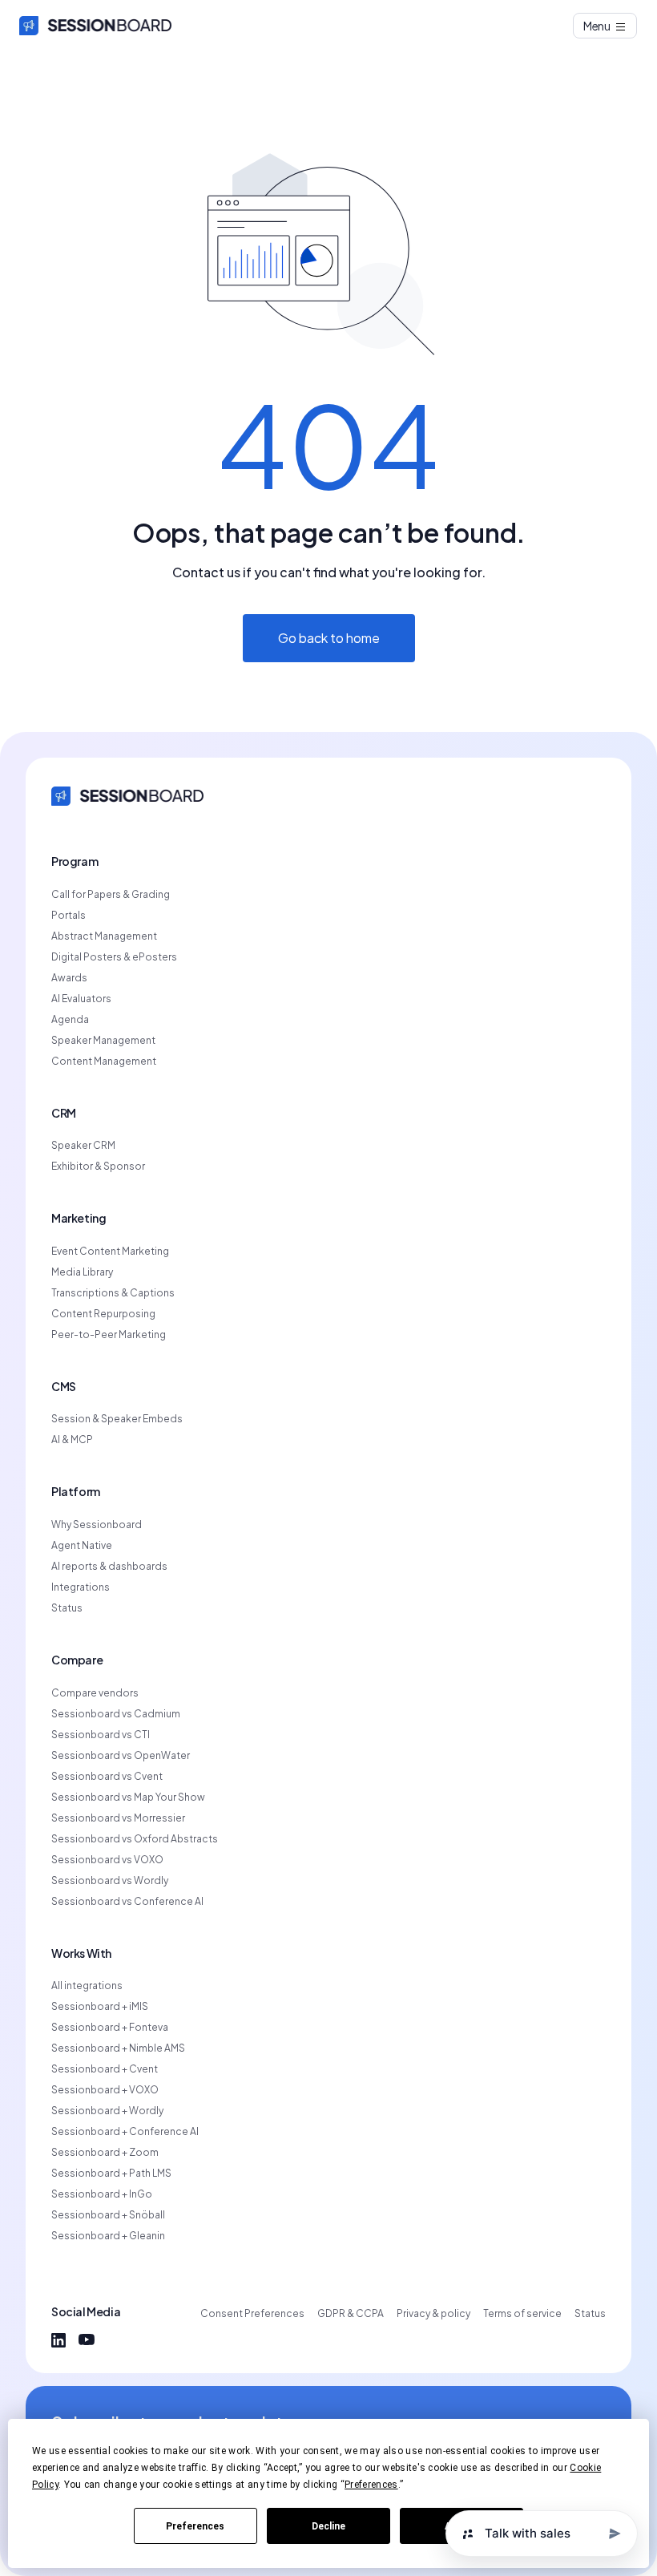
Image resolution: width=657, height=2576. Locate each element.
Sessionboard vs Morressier (118, 1818)
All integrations (87, 1986)
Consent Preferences (252, 2313)
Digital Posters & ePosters (114, 957)
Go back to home (329, 638)
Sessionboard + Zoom (105, 2153)
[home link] (127, 795)
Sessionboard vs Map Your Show (128, 1798)
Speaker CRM (83, 1146)
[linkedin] (58, 2340)
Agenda (70, 1020)
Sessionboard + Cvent (105, 2069)
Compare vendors (95, 1693)
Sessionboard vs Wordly (110, 1881)
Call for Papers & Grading (111, 895)
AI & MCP (72, 1440)
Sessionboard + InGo (102, 2194)
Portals (69, 916)
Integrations (81, 1587)
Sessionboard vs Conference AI (127, 1902)
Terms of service (522, 2314)
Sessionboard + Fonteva (110, 2028)
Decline (328, 2526)
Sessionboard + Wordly (107, 2111)
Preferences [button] (371, 2485)
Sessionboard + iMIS (100, 2007)
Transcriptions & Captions (113, 1293)
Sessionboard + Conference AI (125, 2132)
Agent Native (82, 1546)
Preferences (195, 2526)
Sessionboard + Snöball (108, 2215)
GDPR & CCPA (351, 2314)
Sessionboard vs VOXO (107, 1860)
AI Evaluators (81, 999)
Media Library (82, 1272)
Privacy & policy (433, 2314)
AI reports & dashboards (109, 1567)
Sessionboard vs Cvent (107, 1777)
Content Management (104, 1062)
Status (67, 1608)
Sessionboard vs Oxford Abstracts (135, 1839)
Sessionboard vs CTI (101, 1735)
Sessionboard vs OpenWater (121, 1756)
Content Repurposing (103, 1314)
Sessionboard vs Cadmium (116, 1714)
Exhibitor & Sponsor (98, 1167)
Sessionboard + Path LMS (111, 2174)
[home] (95, 26)
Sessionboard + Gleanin (108, 2236)
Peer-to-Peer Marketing (109, 1335)
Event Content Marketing (110, 1252)
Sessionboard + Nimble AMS (118, 2048)
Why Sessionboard (97, 1525)
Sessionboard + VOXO (105, 2090)
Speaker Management (103, 1041)
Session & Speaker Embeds (117, 1419)
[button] (605, 26)
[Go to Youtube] (87, 2340)
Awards (69, 978)
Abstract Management (104, 936)
